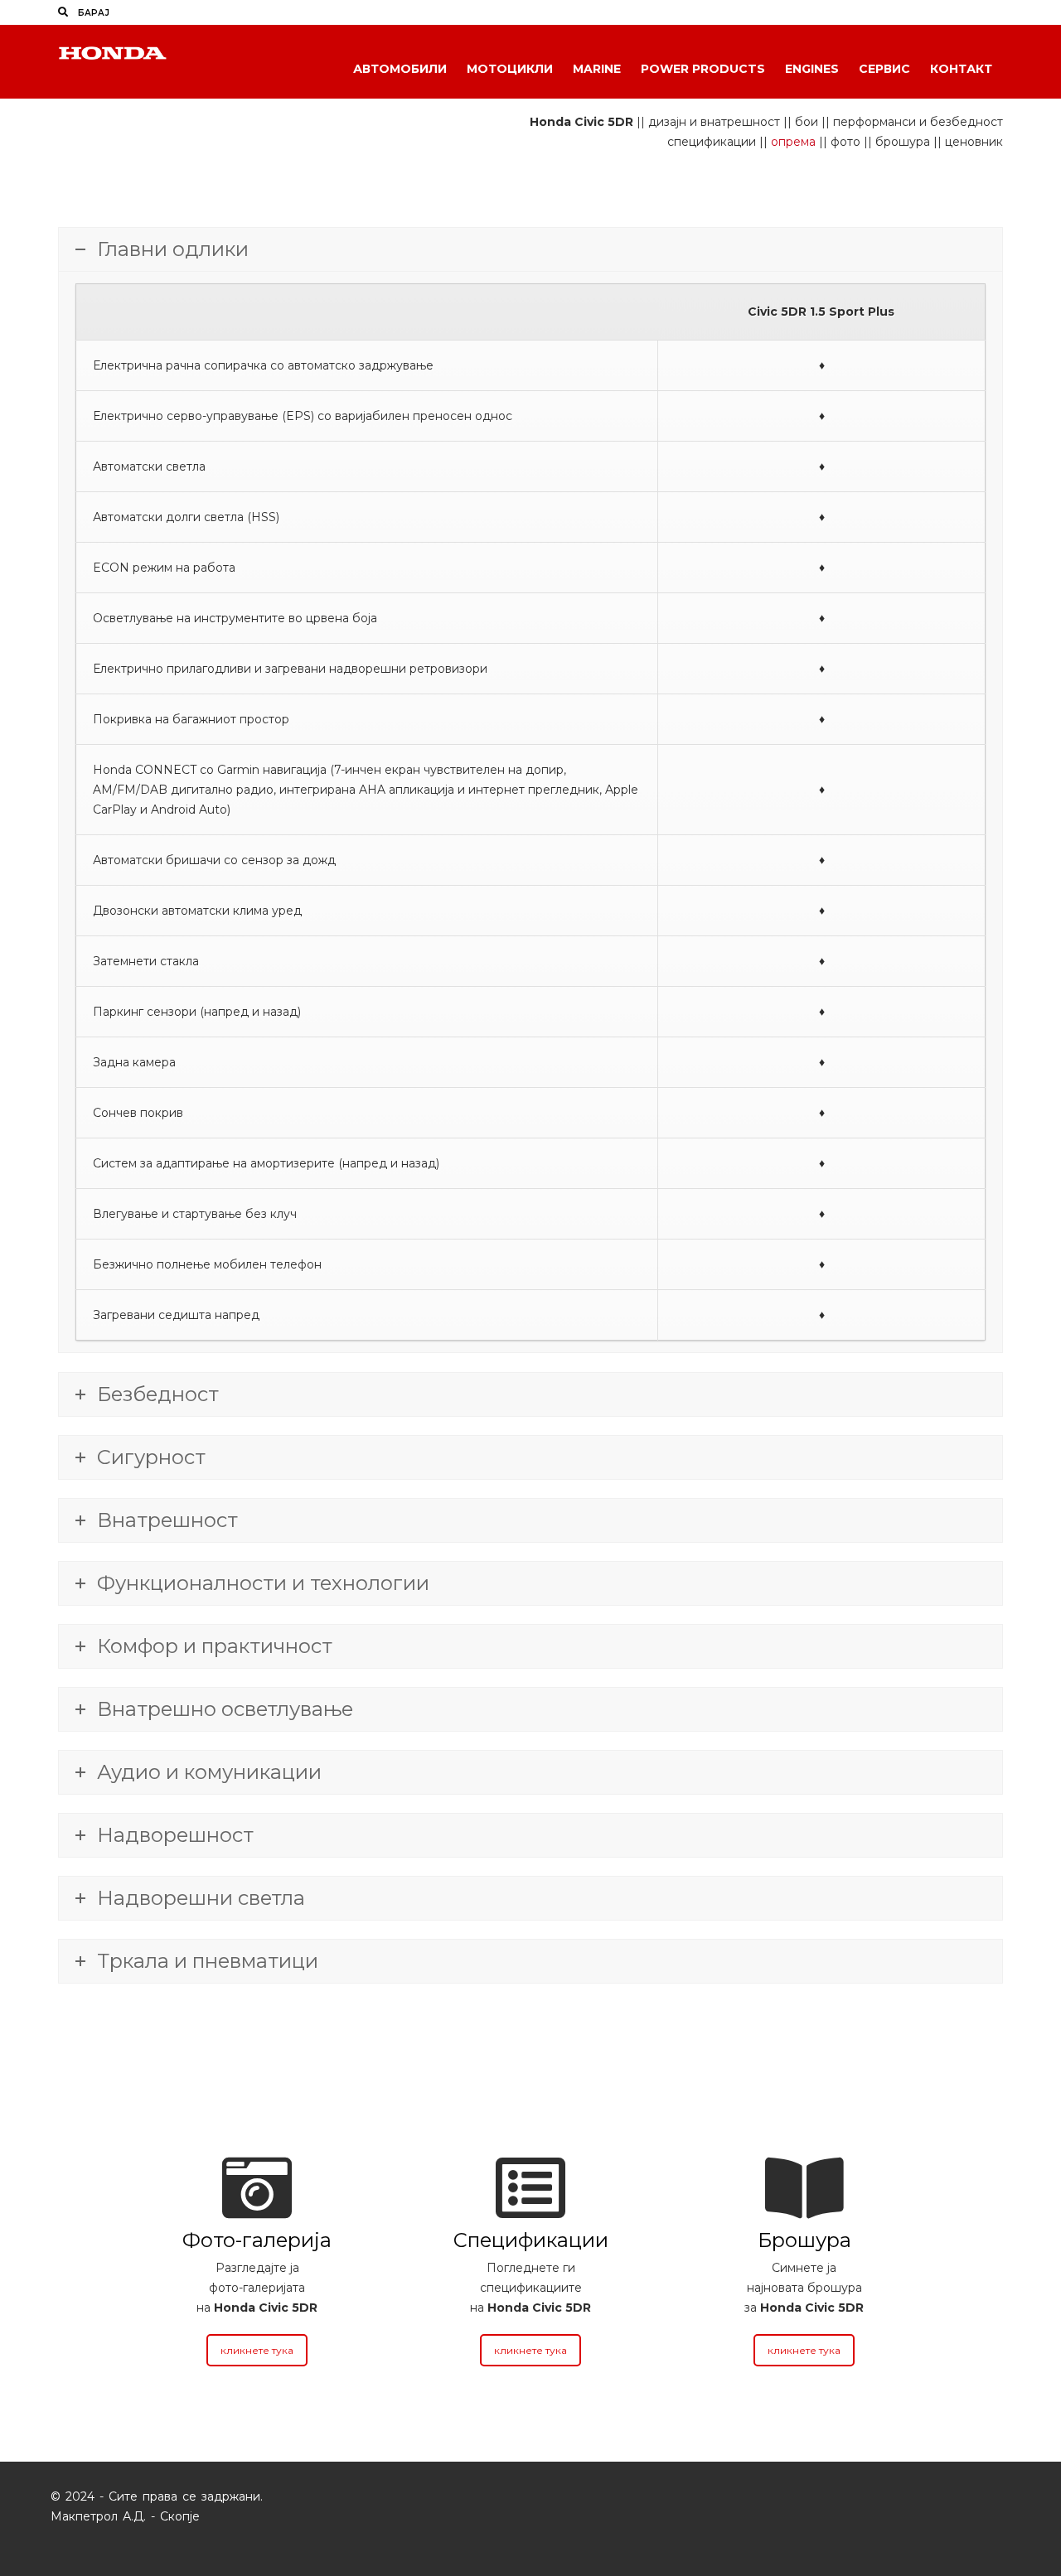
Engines (812, 69)
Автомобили (400, 69)
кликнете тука (257, 2350)
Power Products (703, 69)
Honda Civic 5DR (581, 122)
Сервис (884, 69)
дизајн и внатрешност (714, 122)
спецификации (712, 142)
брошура (903, 142)
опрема (793, 142)
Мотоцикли (510, 69)
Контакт (961, 69)
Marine (597, 69)
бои (807, 122)
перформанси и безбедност (918, 122)
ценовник (974, 142)
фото (845, 142)
